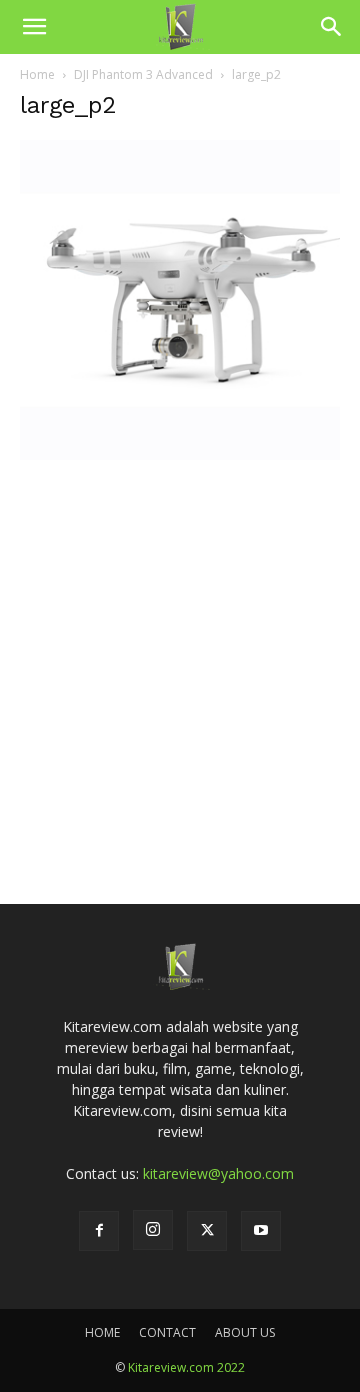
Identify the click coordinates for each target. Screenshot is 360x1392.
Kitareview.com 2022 (186, 1367)
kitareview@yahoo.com (218, 1173)
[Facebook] (99, 1231)
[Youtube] (261, 1231)
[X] (207, 1231)
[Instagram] (153, 1230)
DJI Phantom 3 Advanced (143, 74)
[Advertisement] (180, 653)
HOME (102, 1332)
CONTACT (167, 1332)
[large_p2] (180, 454)
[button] (34, 27)
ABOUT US (245, 1332)
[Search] (332, 27)
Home (37, 74)
